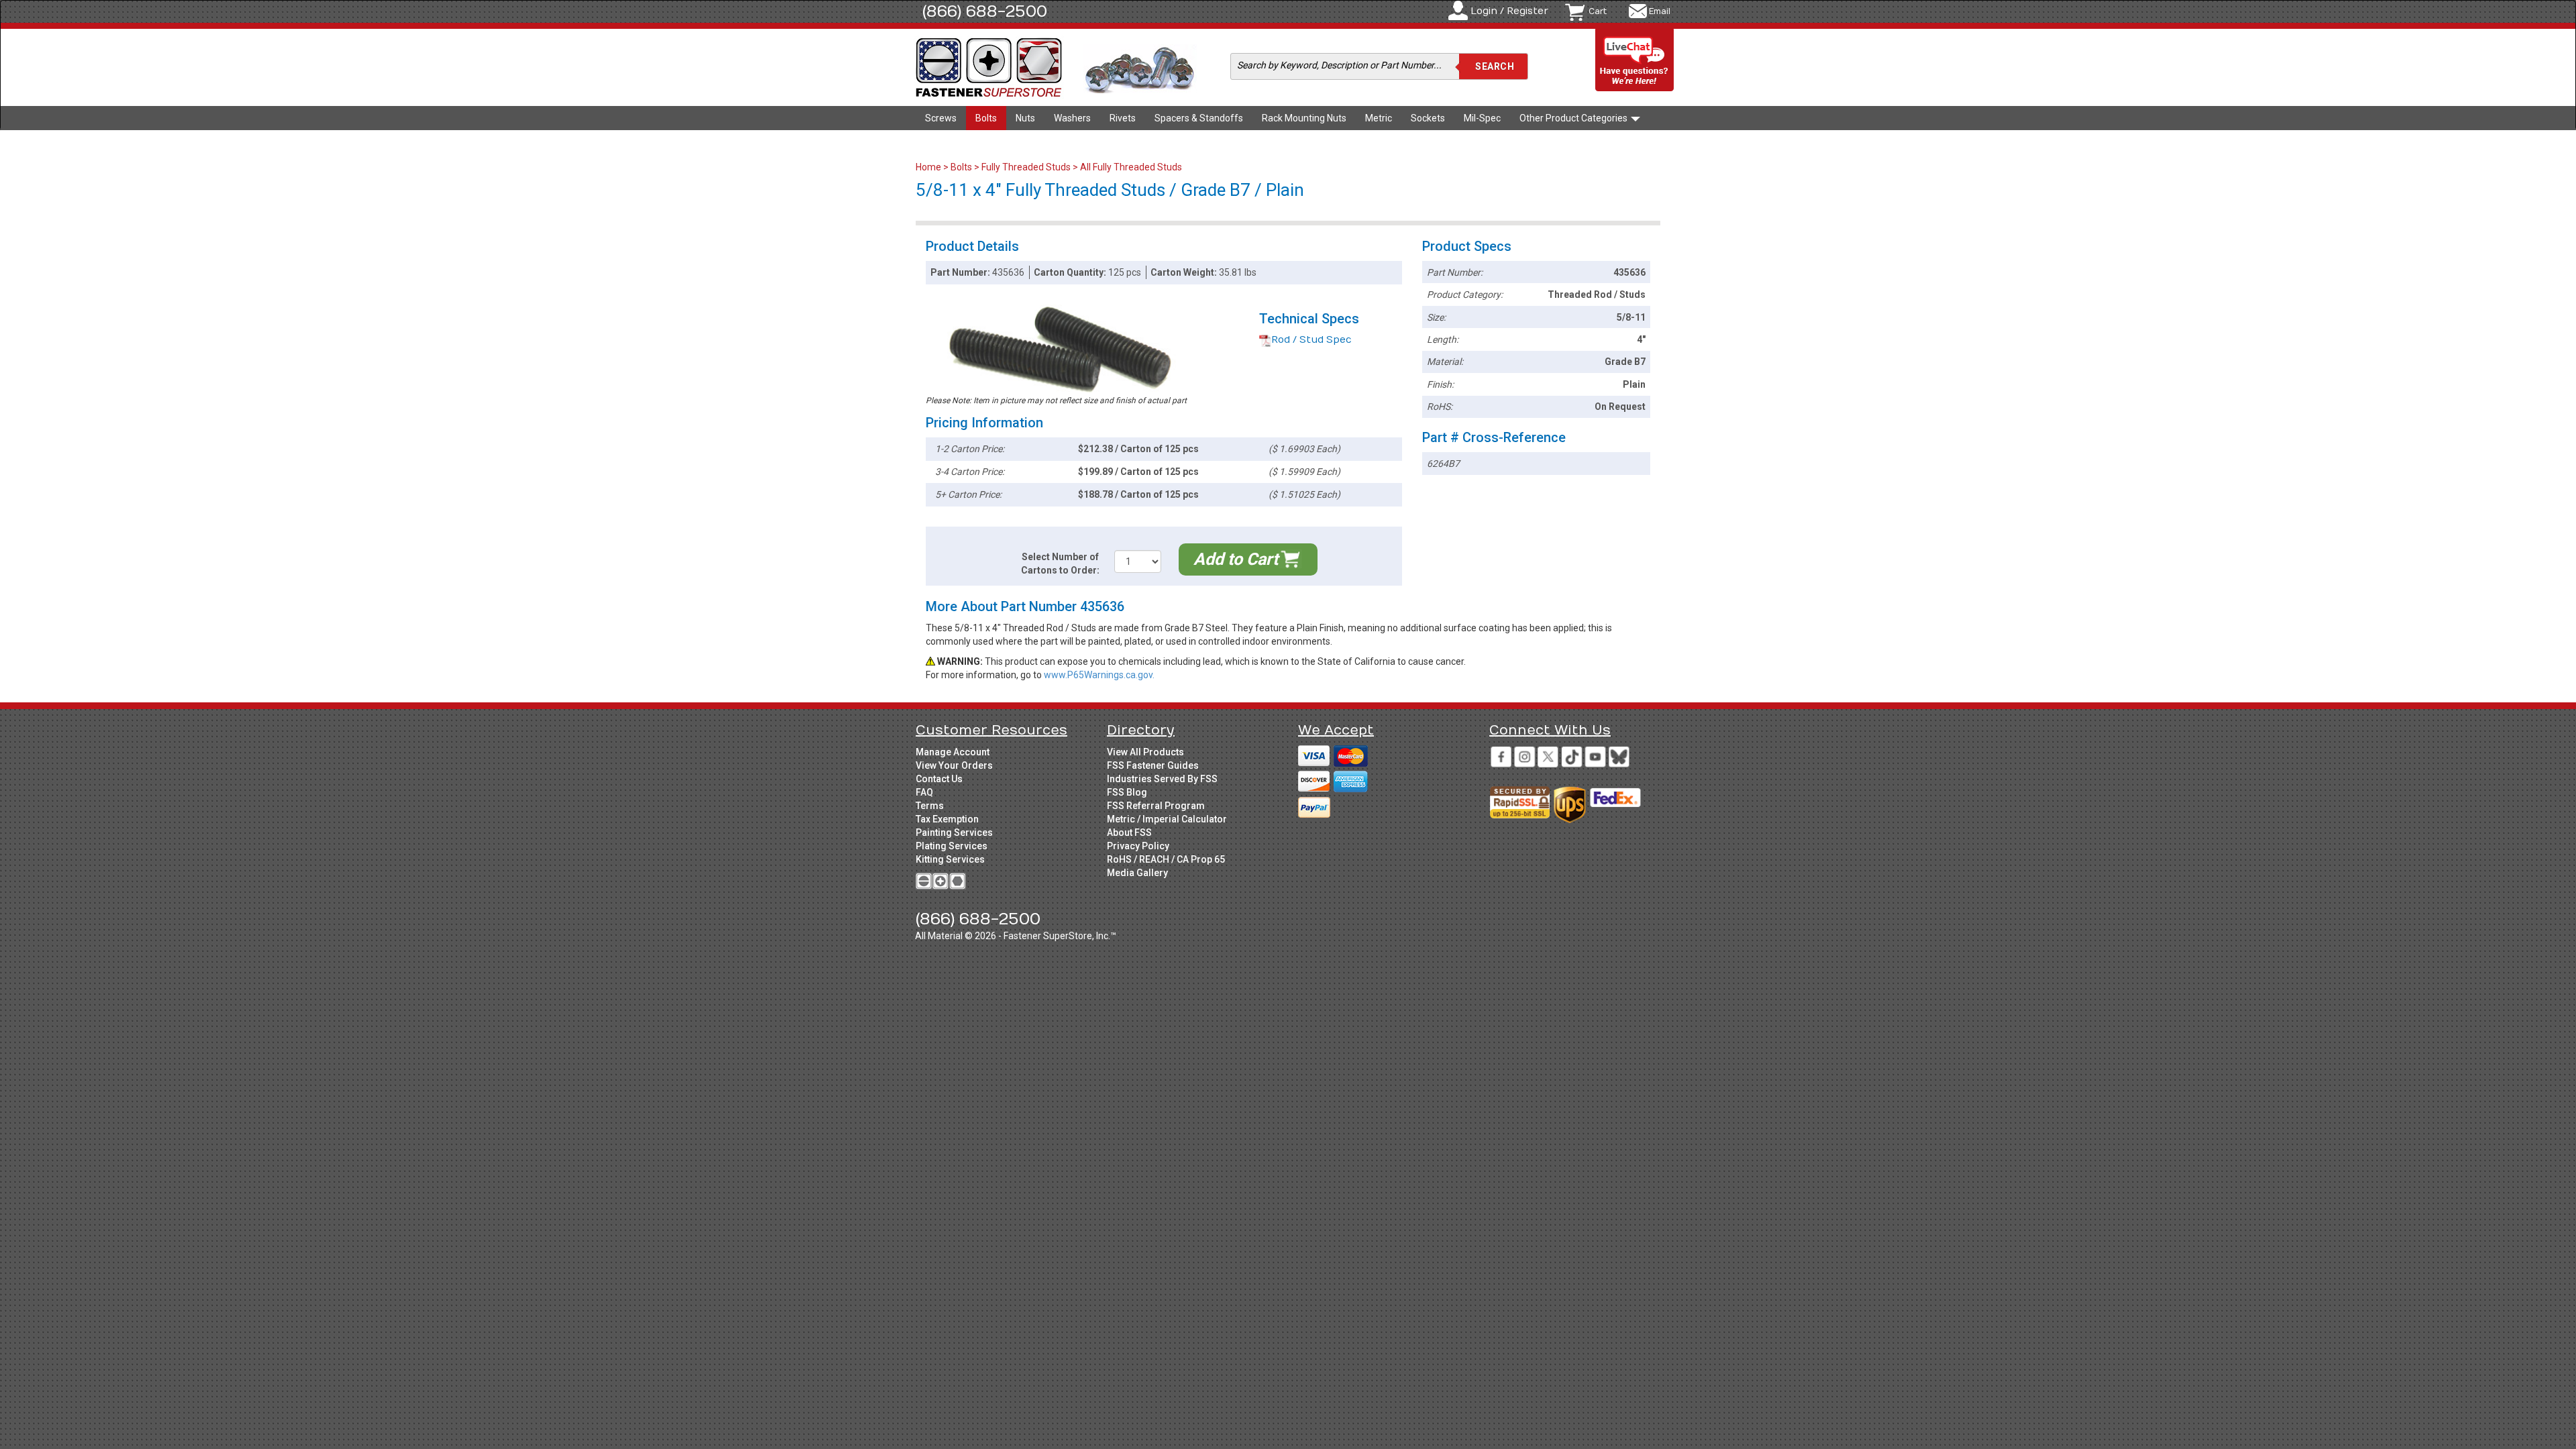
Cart (1598, 11)
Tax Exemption (947, 819)
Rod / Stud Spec (1311, 340)
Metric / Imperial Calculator (1167, 819)
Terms (930, 806)
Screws (941, 118)
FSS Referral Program (1156, 806)
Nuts (1025, 118)
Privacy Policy (1138, 846)
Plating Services (952, 846)
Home (929, 167)
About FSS (1129, 833)
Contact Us (939, 779)
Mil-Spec (1482, 118)
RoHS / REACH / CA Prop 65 (1166, 859)
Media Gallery (1137, 873)
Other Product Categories (1574, 118)
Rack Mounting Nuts (1304, 118)
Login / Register (1509, 11)
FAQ (924, 792)
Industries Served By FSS (1162, 779)
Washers (1072, 118)
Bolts (986, 118)
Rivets (1123, 118)
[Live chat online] (1635, 61)
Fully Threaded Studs (1026, 167)
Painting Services (954, 833)
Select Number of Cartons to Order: (1060, 563)
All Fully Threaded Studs (1131, 167)
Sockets (1428, 118)
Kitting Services (950, 859)
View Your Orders (954, 765)
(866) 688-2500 (985, 11)
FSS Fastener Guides (1153, 765)
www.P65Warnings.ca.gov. (1099, 675)
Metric (1379, 118)
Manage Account (953, 752)
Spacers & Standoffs (1199, 118)
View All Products (1145, 752)
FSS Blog (1127, 792)
